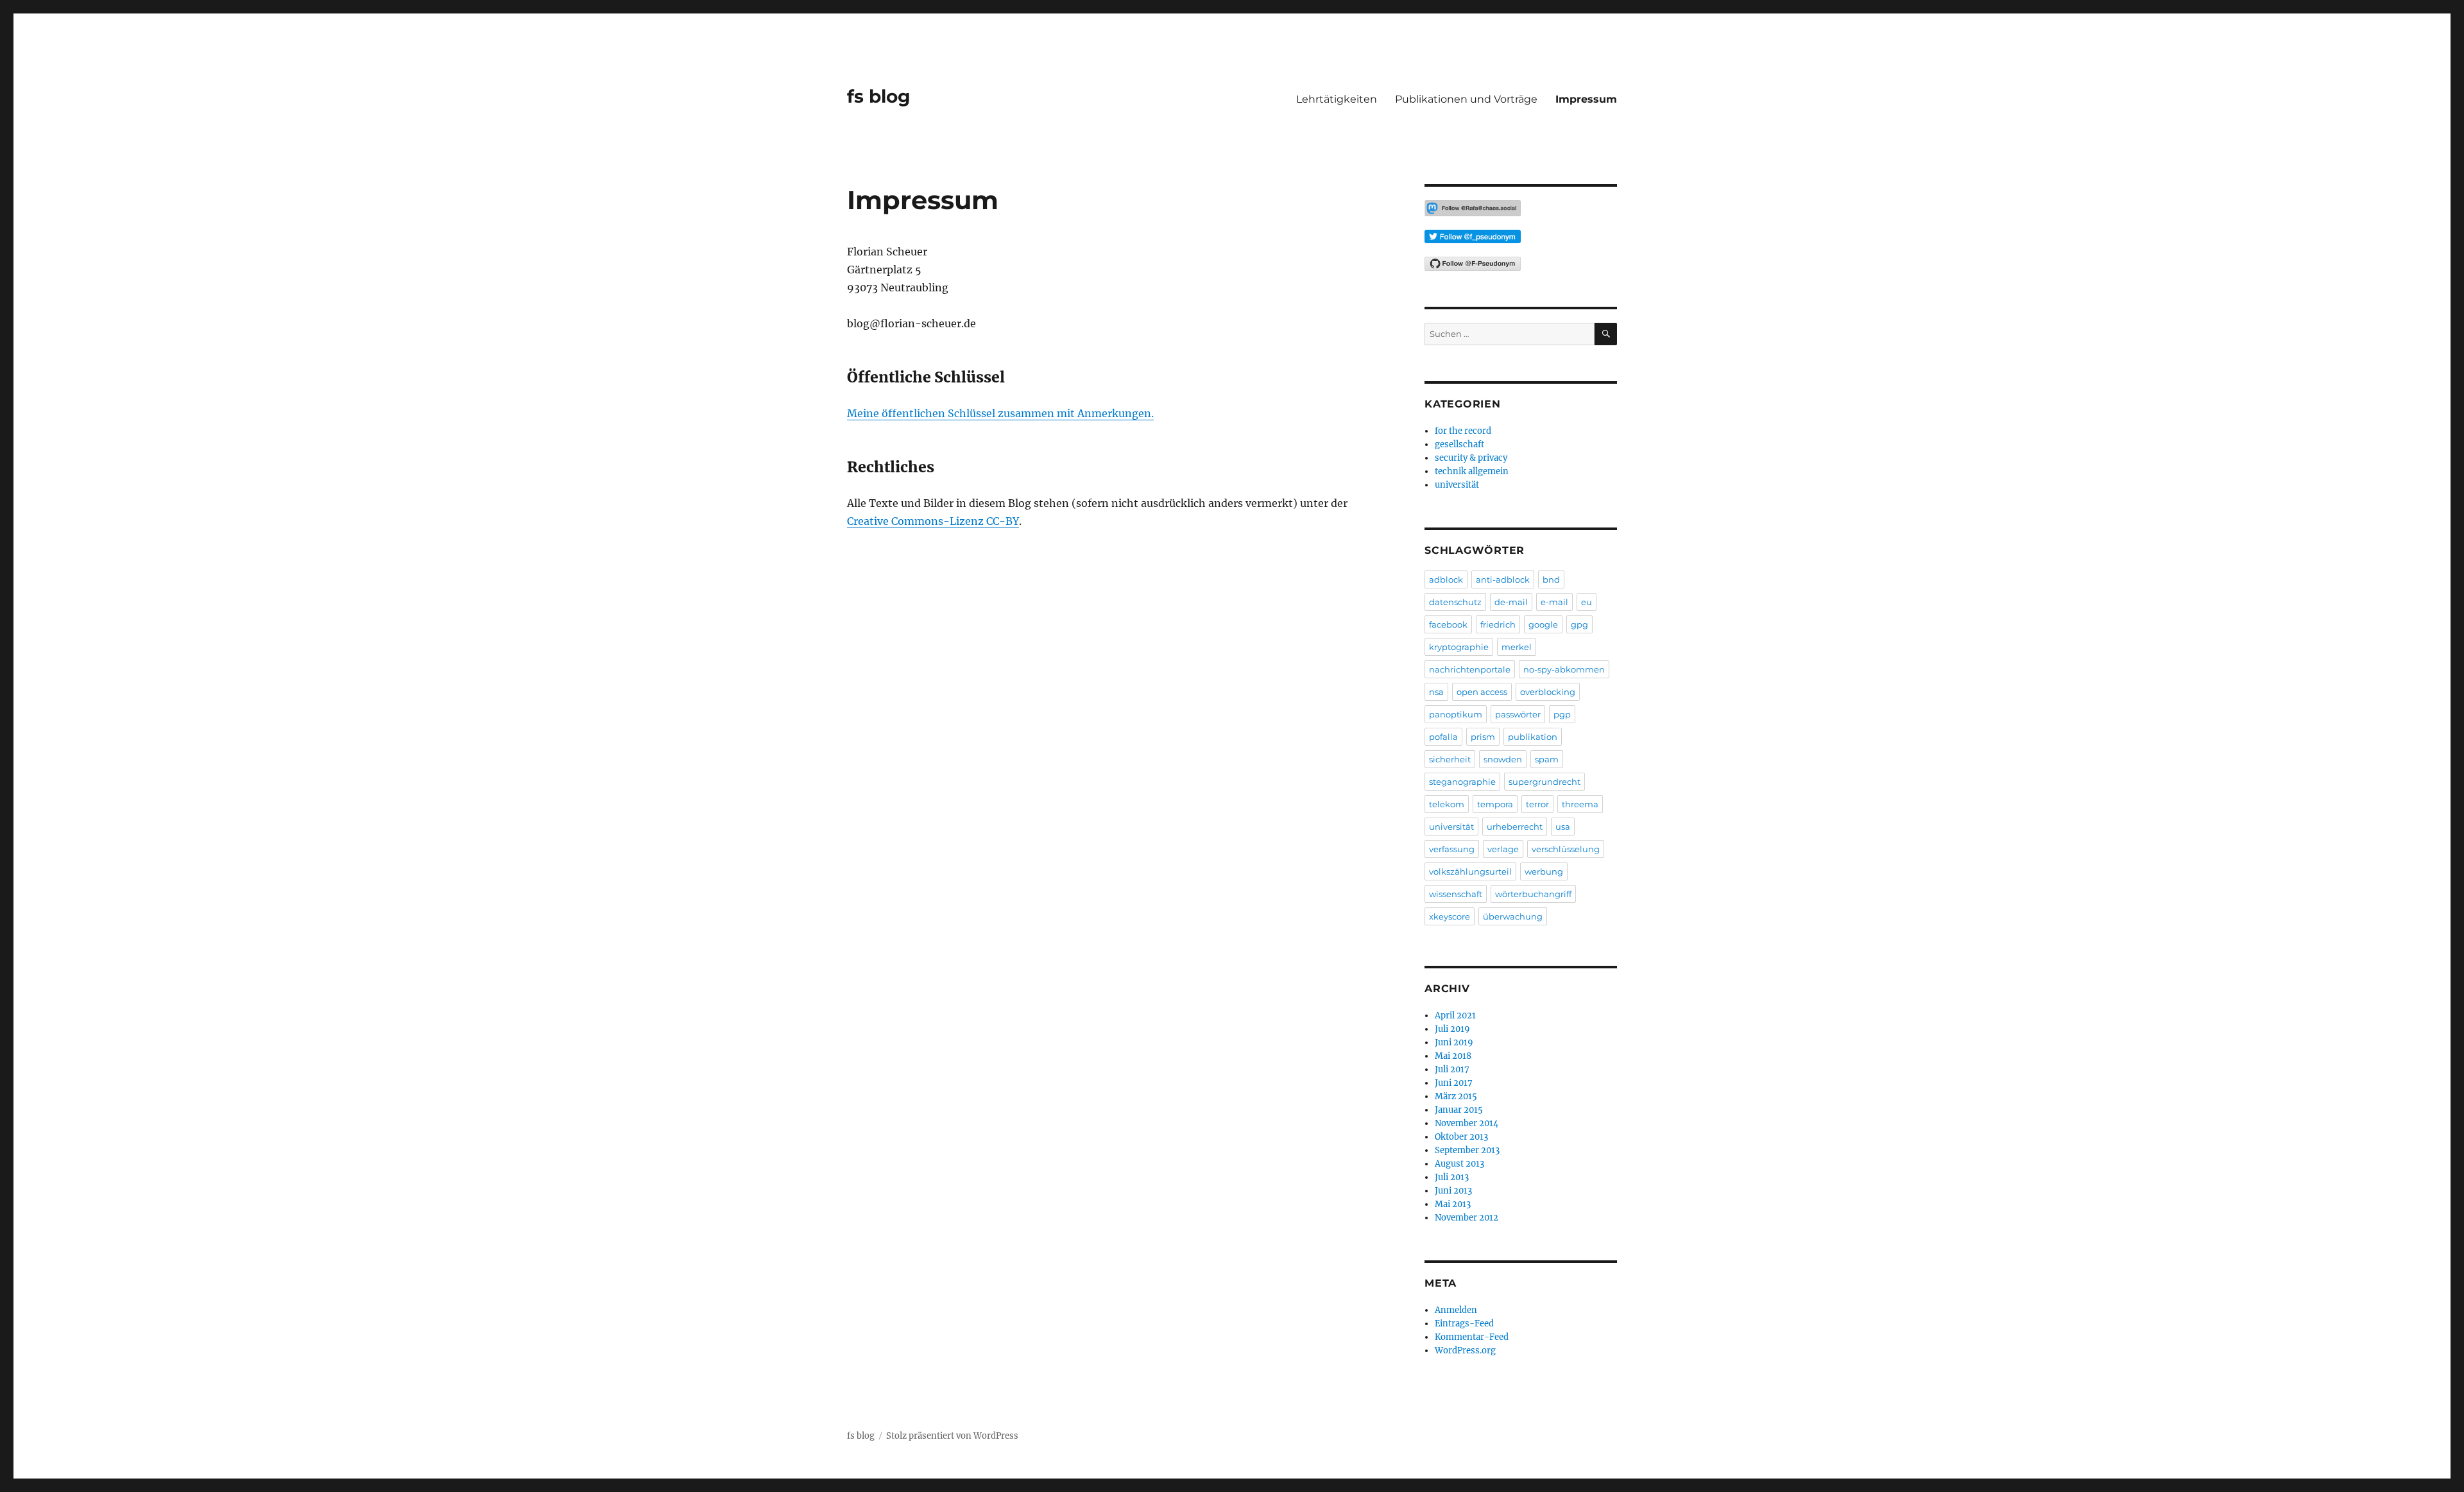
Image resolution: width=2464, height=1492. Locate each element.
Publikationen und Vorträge (1466, 99)
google (1543, 624)
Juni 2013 (1453, 1191)
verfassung (1452, 849)
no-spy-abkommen (1564, 669)
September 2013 (1467, 1150)
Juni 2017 (1454, 1083)
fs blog (879, 96)
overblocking (1548, 692)
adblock (1446, 579)
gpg (1579, 624)
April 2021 (1455, 1016)
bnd (1551, 579)
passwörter (1518, 714)
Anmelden (1456, 1310)
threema (1580, 804)
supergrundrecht (1544, 782)
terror (1537, 804)
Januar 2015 (1459, 1110)
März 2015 (1456, 1096)
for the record (1463, 431)
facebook (1448, 624)
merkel (1517, 647)
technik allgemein (1472, 471)
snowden (1503, 759)
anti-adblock (1503, 579)
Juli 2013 (1452, 1177)
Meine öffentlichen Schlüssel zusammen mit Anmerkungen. (1000, 413)
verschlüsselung (1566, 849)
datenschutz (1455, 602)
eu (1587, 602)
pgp (1562, 714)
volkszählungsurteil (1470, 871)
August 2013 (1459, 1164)
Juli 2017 (1452, 1069)
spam (1547, 759)
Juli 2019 (1452, 1029)
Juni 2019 (1454, 1042)
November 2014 (1467, 1123)
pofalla (1443, 737)
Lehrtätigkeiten (1337, 99)
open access (1482, 692)
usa (1563, 827)
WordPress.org (1465, 1351)
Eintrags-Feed (1464, 1324)
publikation (1533, 737)
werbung (1544, 871)
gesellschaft (1459, 444)
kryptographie (1459, 647)
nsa (1436, 692)
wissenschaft (1456, 894)
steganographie (1462, 782)
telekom (1447, 804)
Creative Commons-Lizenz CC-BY (933, 521)
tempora (1495, 804)
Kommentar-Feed (1472, 1337)
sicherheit (1450, 759)
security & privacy (1471, 458)
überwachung (1513, 916)
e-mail (1554, 602)
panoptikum (1456, 714)
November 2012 (1467, 1218)
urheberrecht (1515, 827)
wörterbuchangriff (1533, 894)
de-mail (1511, 602)
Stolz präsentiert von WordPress (952, 1436)
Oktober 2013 (1461, 1137)
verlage (1503, 849)
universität (1457, 485)
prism (1483, 737)
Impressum (1586, 99)
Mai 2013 (1453, 1204)
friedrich (1498, 624)
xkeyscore (1450, 916)
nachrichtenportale (1470, 669)
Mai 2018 (1453, 1056)
